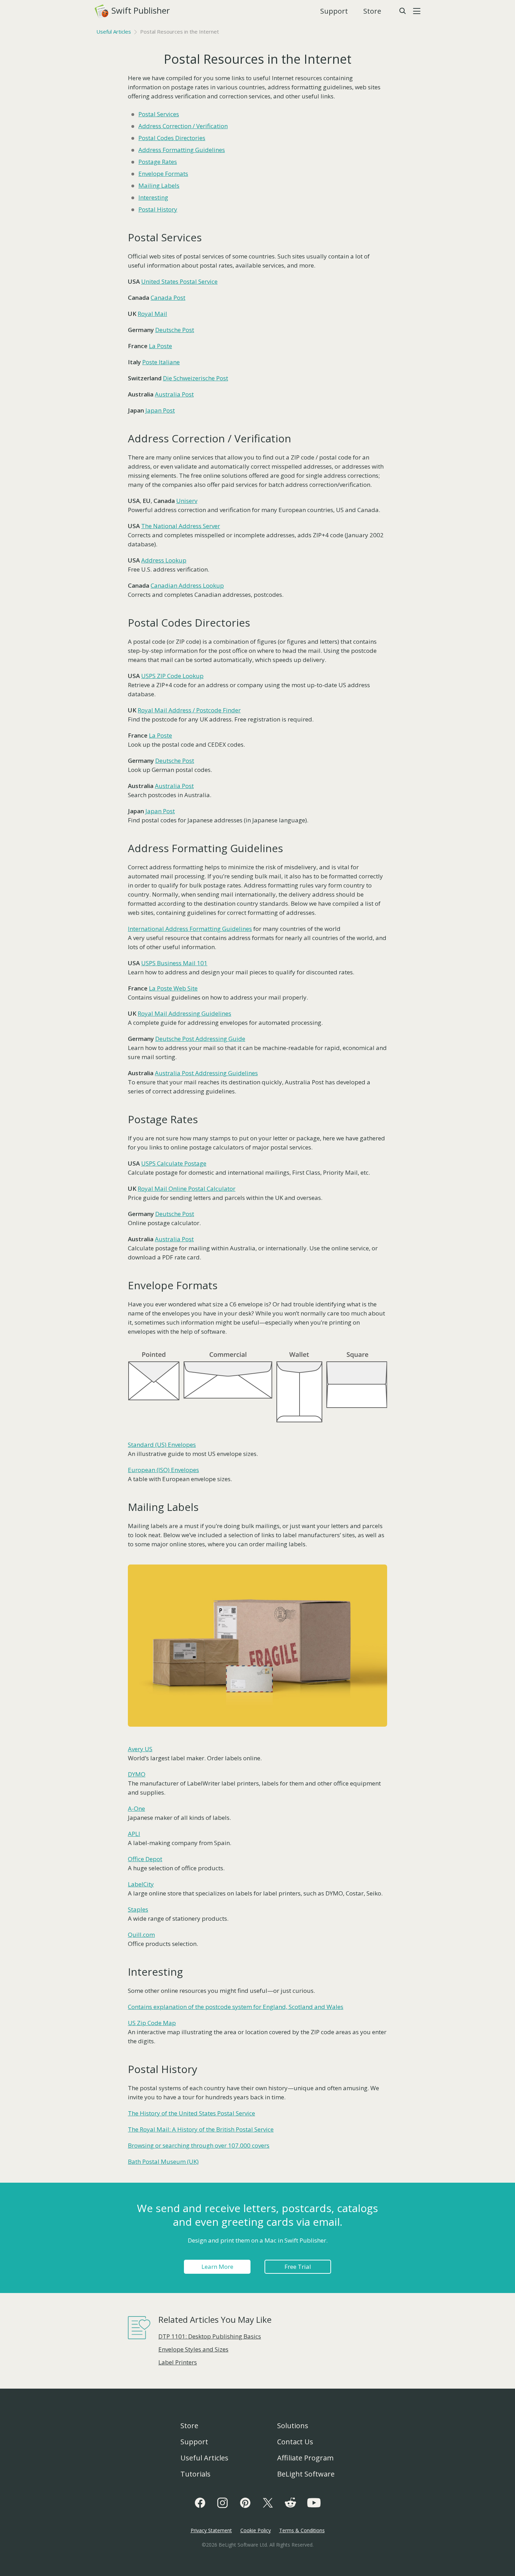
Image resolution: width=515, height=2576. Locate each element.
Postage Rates (158, 162)
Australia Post (174, 394)
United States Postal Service (179, 281)
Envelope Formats (163, 174)
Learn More (217, 2267)
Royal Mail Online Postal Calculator (187, 1189)
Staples (138, 1909)
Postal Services (159, 114)
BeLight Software (306, 2474)
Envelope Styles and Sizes (193, 2349)
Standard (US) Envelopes (162, 1445)
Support (334, 11)
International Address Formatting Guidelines (190, 929)
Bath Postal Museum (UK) (163, 2161)
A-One (136, 1808)
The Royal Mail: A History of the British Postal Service (201, 2129)
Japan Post (160, 410)
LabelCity (141, 1884)
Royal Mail (152, 314)
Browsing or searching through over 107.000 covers (199, 2145)
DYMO (137, 1774)
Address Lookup (164, 560)
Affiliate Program (305, 2458)
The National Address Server (181, 526)
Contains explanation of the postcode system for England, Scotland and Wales (236, 2007)
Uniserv (187, 501)
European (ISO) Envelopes (163, 1470)
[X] (268, 2503)
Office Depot (145, 1859)
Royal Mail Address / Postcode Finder (189, 710)
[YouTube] (314, 2503)
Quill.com (141, 1935)
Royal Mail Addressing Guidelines (184, 1013)
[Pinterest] (245, 2503)
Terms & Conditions (302, 2530)
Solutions (293, 2426)
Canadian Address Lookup (187, 585)
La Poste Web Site (173, 988)
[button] (417, 11)
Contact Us (295, 2442)
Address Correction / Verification (183, 126)
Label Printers (178, 2362)
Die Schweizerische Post (195, 378)
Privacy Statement (211, 2530)
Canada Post (168, 298)
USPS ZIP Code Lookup (172, 676)
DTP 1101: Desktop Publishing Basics (210, 2336)
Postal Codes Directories (172, 138)
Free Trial (298, 2267)
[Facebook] (200, 2503)
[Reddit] (290, 2503)
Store (372, 11)
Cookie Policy (256, 2530)
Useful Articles (114, 32)
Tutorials (195, 2474)
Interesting (153, 197)
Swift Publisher (133, 10)
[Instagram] (222, 2503)
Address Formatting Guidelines (182, 150)
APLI (134, 1834)
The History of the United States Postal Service (191, 2113)
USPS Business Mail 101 (174, 963)
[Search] (402, 11)
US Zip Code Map (152, 2023)
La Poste (160, 346)
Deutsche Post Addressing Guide (200, 1039)
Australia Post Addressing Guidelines (206, 1073)
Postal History (158, 209)
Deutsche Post (175, 330)
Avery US (140, 1749)
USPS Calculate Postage (174, 1163)
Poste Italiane (161, 362)
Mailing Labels (159, 185)
